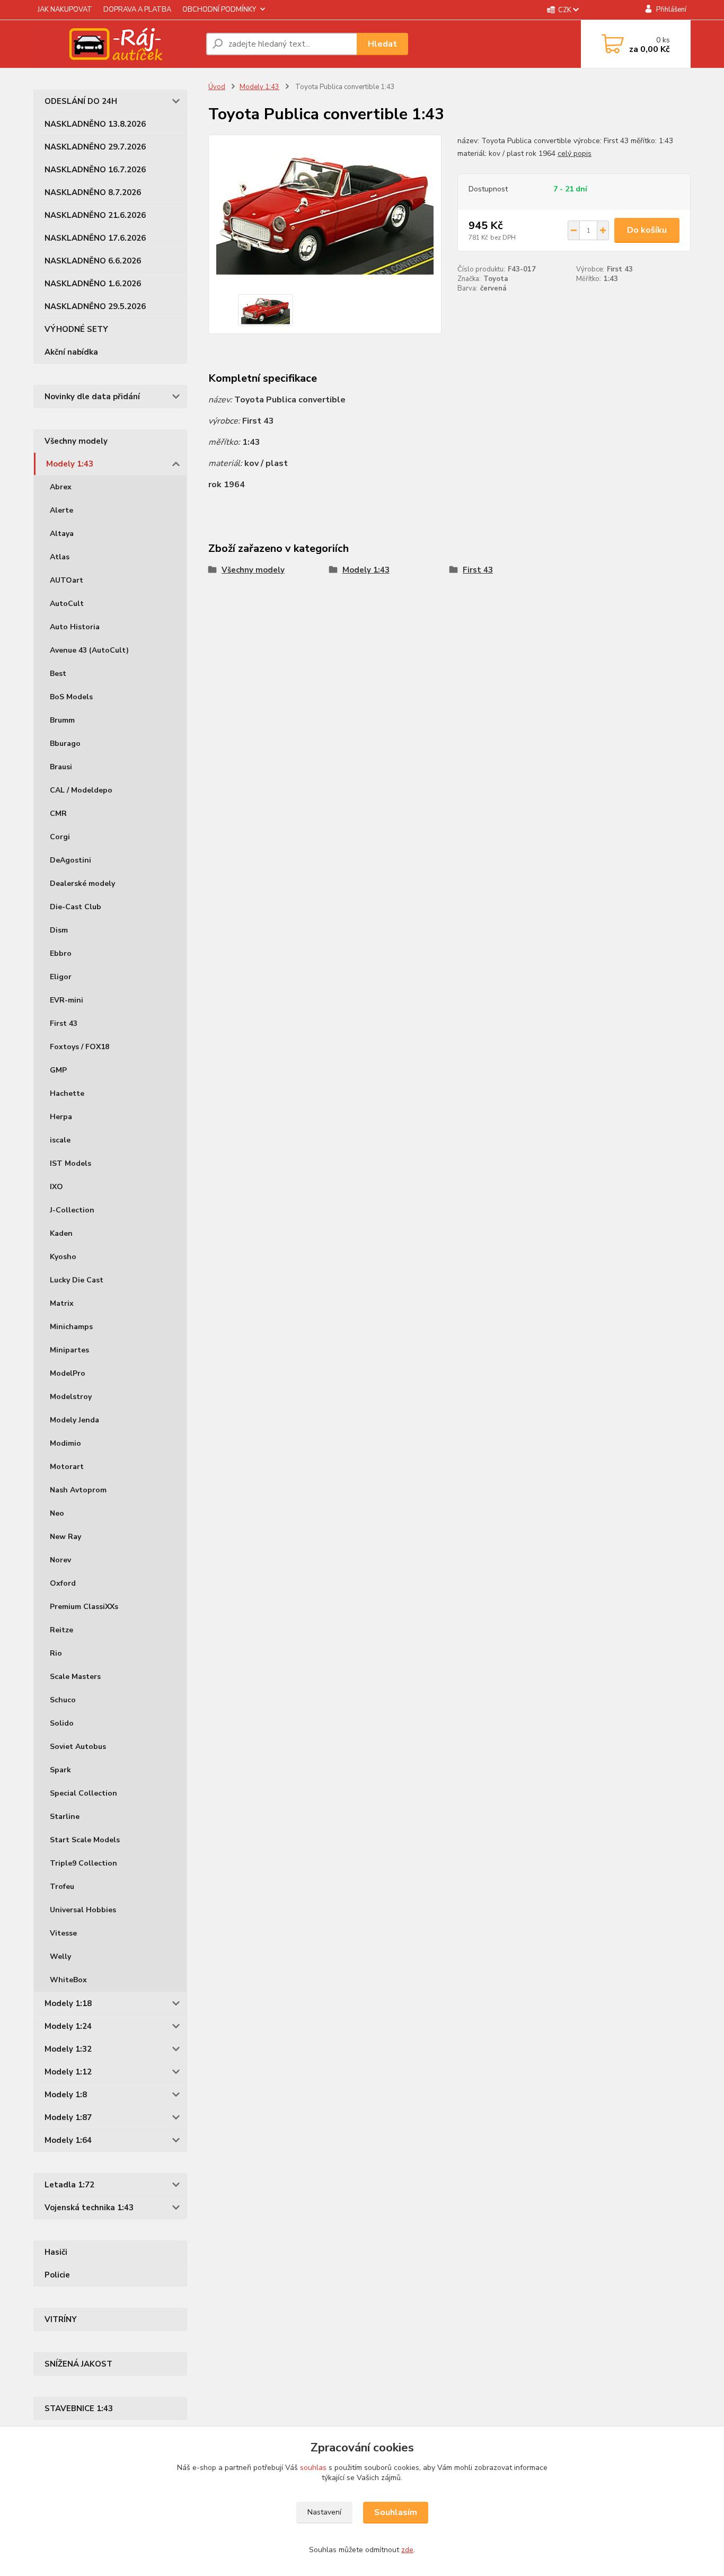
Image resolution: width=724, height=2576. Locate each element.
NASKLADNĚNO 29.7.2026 (95, 147)
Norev (60, 1560)
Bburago (65, 744)
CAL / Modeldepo (81, 790)
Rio (56, 1653)
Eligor (61, 977)
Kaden (61, 1233)
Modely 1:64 (68, 2140)
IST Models (70, 1163)
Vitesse (63, 1933)
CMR (58, 814)
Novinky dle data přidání (92, 397)
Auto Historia (75, 627)
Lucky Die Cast (77, 1280)
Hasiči (56, 2252)
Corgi (60, 837)
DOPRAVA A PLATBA (137, 10)
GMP (58, 1070)
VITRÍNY (61, 2319)
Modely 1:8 (66, 2095)
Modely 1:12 (68, 2072)
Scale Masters (75, 1677)
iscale (60, 1140)
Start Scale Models (85, 1840)
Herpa (61, 1117)
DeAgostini (70, 860)
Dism (59, 930)
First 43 (64, 1023)
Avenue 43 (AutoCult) (89, 650)
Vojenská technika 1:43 (89, 2208)
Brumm (62, 720)
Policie (57, 2275)
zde (407, 2550)
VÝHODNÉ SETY (76, 329)
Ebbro (61, 953)
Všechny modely (76, 441)
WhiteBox (68, 1980)
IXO (56, 1187)
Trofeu (62, 1887)
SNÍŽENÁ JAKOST (78, 2364)
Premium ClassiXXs (84, 1607)
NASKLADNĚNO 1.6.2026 (93, 284)
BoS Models (71, 697)
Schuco (63, 1700)
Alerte (61, 510)
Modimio (65, 1443)
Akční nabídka (71, 352)
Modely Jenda (74, 1420)
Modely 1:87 (68, 2117)
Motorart (67, 1467)
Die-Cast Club (76, 907)
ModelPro (68, 1373)
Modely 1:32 (68, 2049)
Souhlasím (396, 2512)
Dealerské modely (82, 883)
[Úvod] (116, 44)
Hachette (67, 1093)
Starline (65, 1817)
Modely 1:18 (68, 2003)
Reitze (61, 1630)
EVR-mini (67, 1000)
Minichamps (71, 1327)
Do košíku (647, 230)
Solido (62, 1723)
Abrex (61, 487)
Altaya (62, 534)
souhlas (313, 2468)
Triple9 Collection (83, 1863)
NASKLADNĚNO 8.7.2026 (93, 192)
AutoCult (67, 604)
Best (58, 674)
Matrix (62, 1303)
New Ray (65, 1537)
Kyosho (63, 1257)
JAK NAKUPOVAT (65, 10)
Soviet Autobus (78, 1747)
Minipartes (69, 1350)
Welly (60, 1957)
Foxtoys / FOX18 (80, 1047)
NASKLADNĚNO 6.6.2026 (93, 261)
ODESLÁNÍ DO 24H (81, 101)
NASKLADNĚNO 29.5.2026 (95, 306)
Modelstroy (71, 1397)
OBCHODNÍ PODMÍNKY (219, 10)
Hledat (382, 44)
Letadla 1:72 (69, 2185)
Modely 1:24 (68, 2026)
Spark (60, 1770)
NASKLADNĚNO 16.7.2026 (95, 170)
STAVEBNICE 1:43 (79, 2408)
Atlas (60, 557)
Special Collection (83, 1793)
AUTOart (67, 580)
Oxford (63, 1583)
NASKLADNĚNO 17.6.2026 (95, 238)
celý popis (575, 153)
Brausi (61, 767)
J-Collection (72, 1210)
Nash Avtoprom (78, 1490)
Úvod (217, 87)
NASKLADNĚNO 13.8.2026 (95, 124)
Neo (57, 1513)
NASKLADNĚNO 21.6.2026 (95, 215)
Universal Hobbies (83, 1910)
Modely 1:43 (70, 464)
